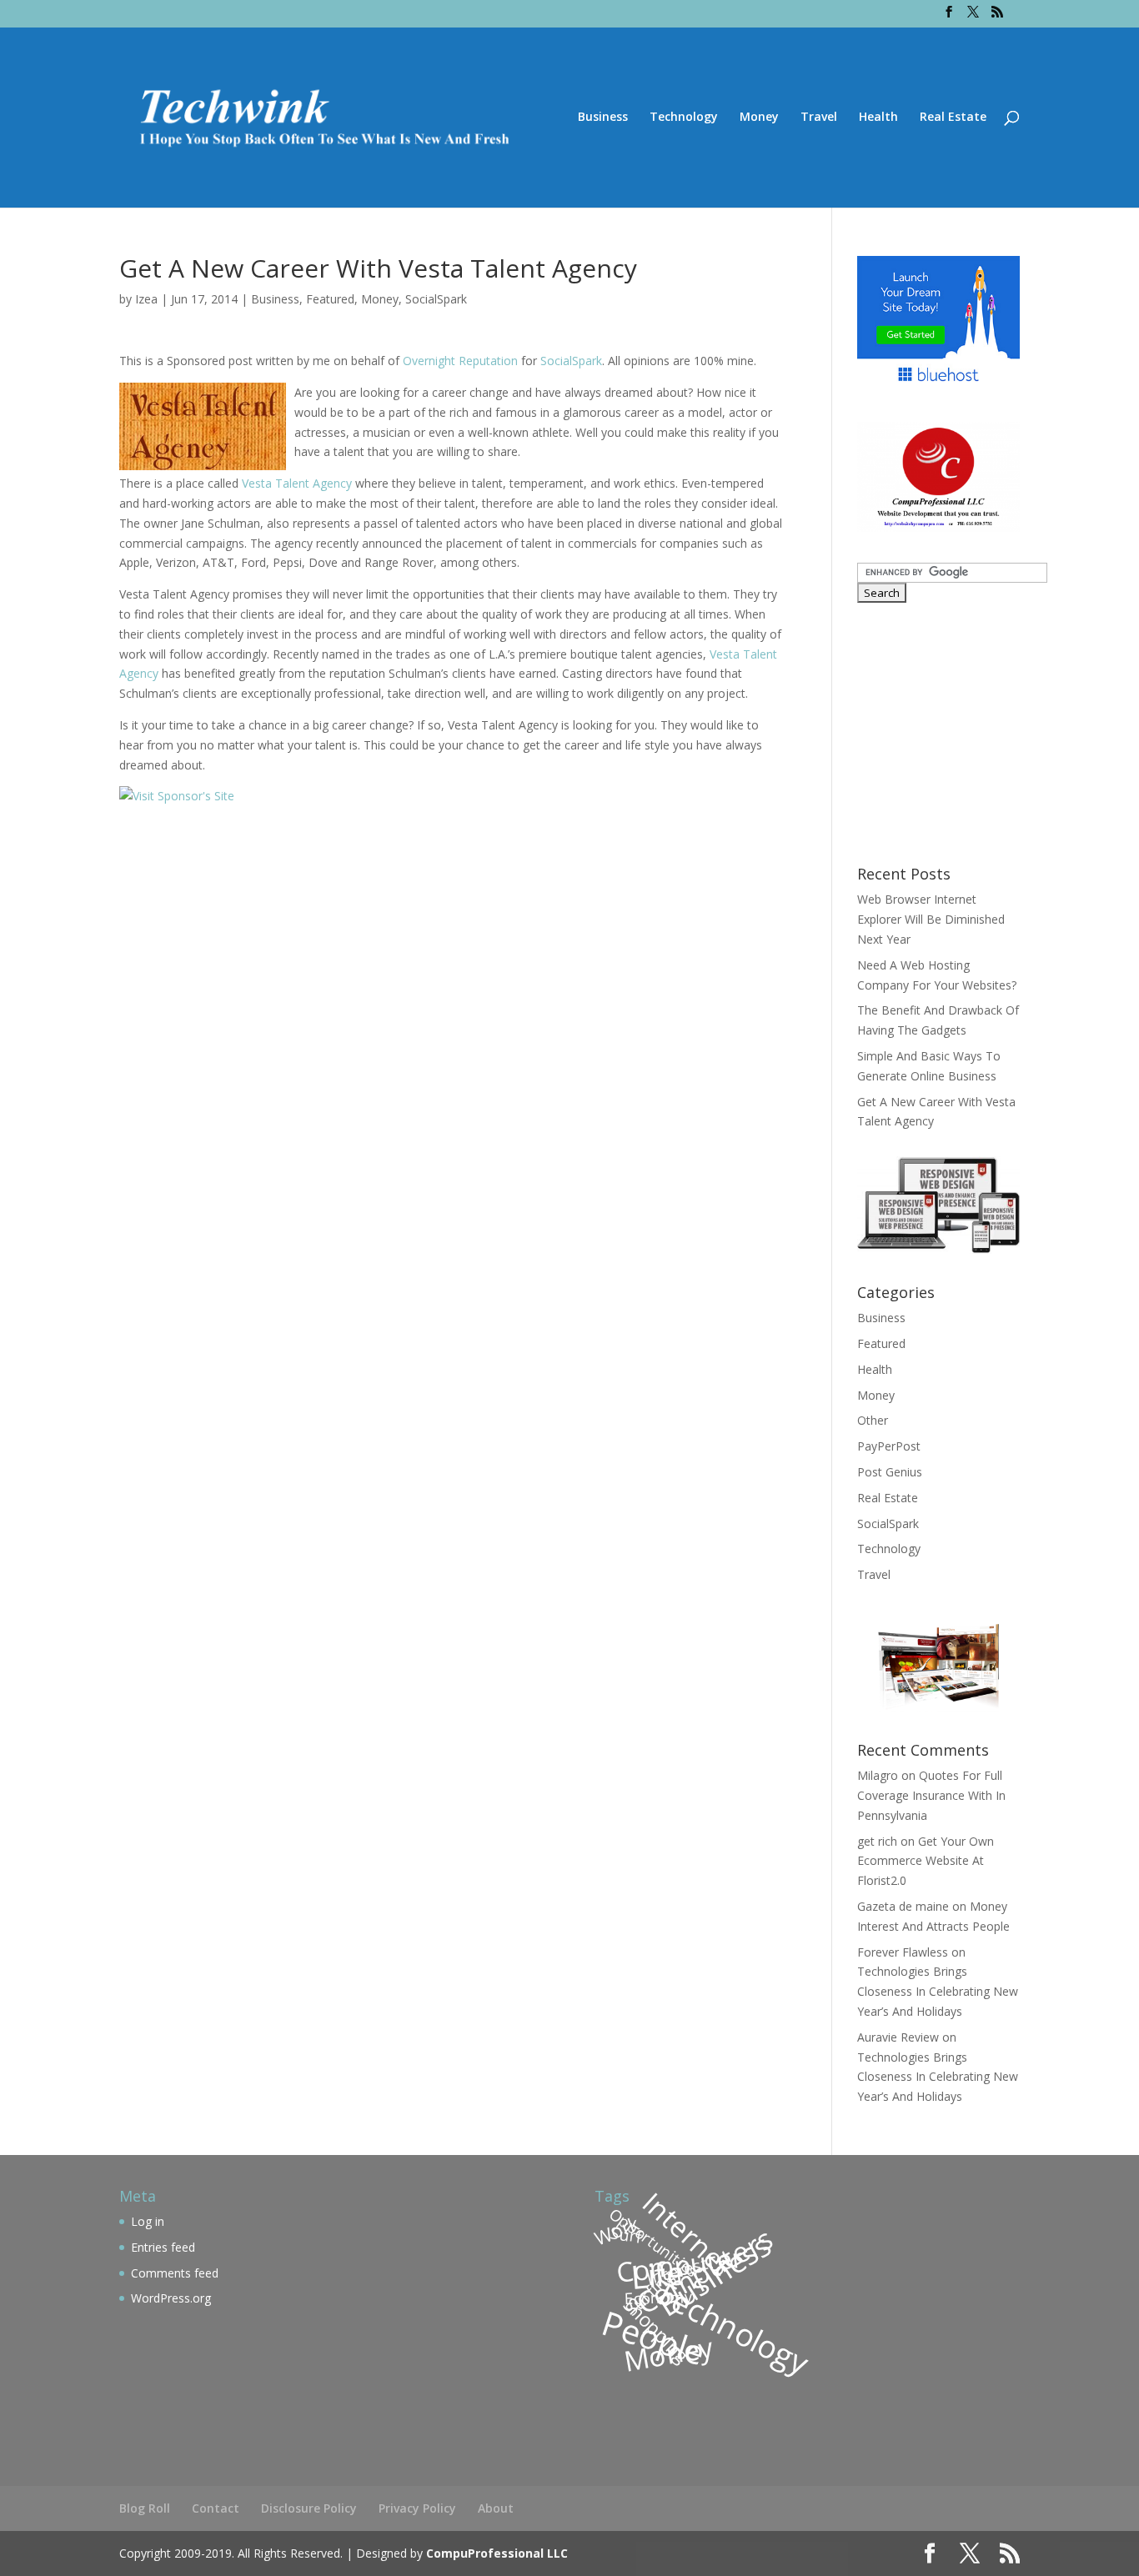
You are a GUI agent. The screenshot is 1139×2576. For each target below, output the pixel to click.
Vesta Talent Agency (297, 483)
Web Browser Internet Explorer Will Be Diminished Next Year (931, 919)
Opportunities (654, 2242)
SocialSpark (436, 299)
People (653, 2337)
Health (878, 118)
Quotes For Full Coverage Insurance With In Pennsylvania (931, 1795)
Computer (680, 2265)
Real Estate (953, 118)
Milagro (878, 1775)
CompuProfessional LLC (497, 2553)
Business (603, 118)
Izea (146, 299)
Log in (148, 2221)
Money (759, 118)
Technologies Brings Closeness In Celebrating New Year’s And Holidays (938, 1991)
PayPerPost (889, 1446)
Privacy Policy (417, 2508)
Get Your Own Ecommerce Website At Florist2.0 (926, 1861)
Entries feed (163, 2247)
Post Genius (890, 1472)
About (496, 2508)
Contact (216, 2508)
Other (873, 1420)
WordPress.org (171, 2298)
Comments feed (175, 2273)
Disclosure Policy (309, 2508)
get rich (877, 1841)
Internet (687, 2234)
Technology (684, 118)
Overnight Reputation (460, 361)
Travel (819, 118)
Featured (330, 299)
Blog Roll (145, 2508)
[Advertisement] (961, 732)
